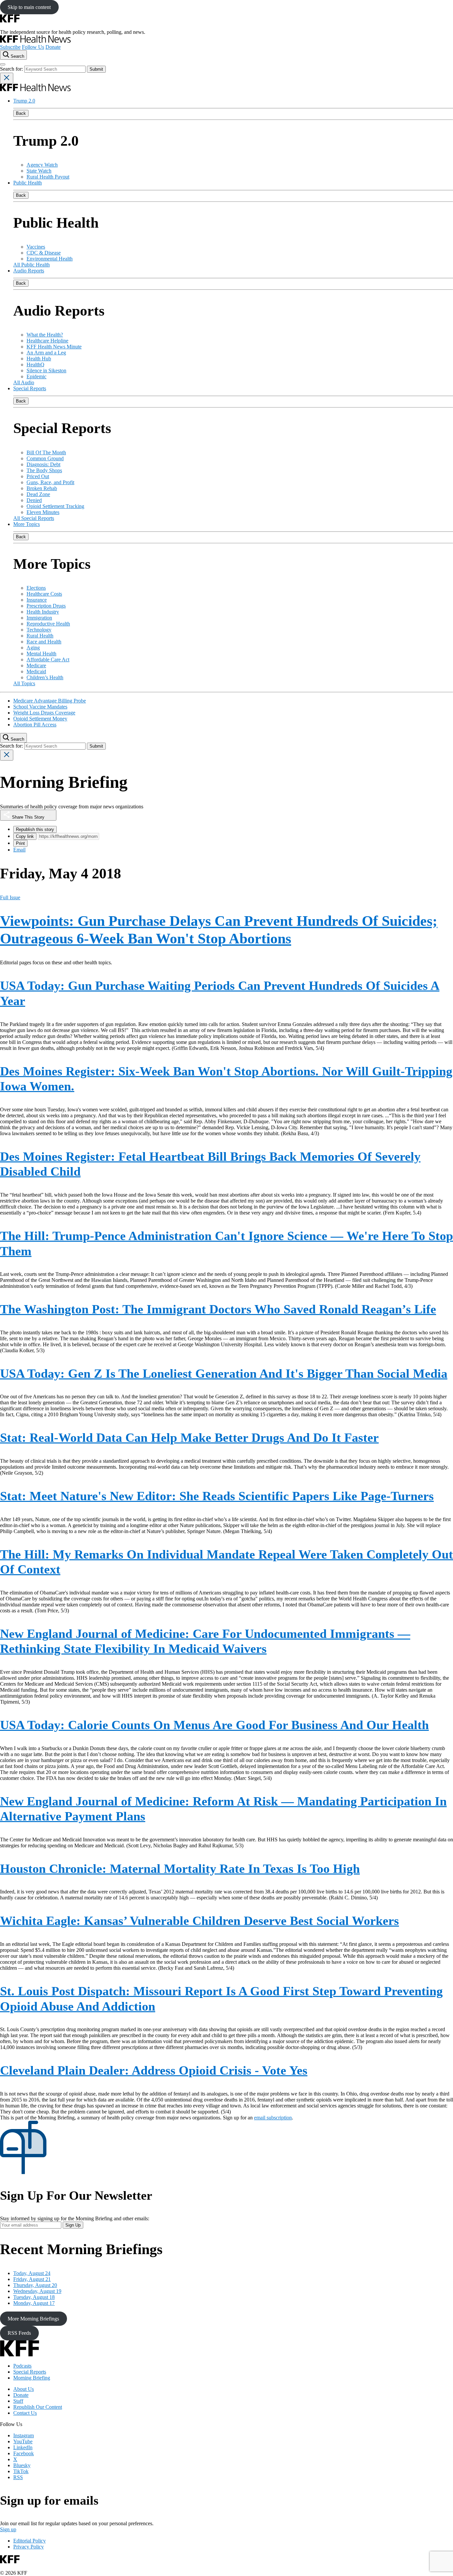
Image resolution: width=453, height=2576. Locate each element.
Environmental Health (50, 259)
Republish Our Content (38, 2407)
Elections (36, 588)
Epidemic (36, 376)
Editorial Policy (30, 2541)
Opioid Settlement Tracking (55, 506)
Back (21, 113)
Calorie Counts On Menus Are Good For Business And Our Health (214, 1725)
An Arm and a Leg (46, 353)
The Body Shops (44, 470)
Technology (39, 630)
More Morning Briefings (33, 2319)
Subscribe (10, 47)
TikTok (21, 2471)
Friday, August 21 (32, 2279)
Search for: (12, 69)
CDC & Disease (44, 253)
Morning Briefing (32, 2378)
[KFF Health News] (35, 41)
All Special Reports (34, 518)
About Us (24, 2389)
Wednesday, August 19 (37, 2291)
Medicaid (36, 671)
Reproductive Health (48, 624)
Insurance (37, 600)
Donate (53, 47)
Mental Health (41, 654)
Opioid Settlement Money (40, 719)
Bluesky (22, 2465)
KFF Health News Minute (54, 347)
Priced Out (38, 476)
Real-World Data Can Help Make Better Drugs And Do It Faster (189, 1437)
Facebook (24, 2453)
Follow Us (33, 47)
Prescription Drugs (46, 606)
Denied (34, 500)
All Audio (24, 382)
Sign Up (73, 2225)
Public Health (28, 183)
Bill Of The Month (46, 452)
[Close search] (7, 78)
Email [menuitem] (19, 850)
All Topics (24, 683)
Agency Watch (42, 165)
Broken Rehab (42, 488)
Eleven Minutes (43, 512)
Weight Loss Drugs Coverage (44, 713)
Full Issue (10, 897)
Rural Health (40, 636)
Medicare (36, 665)
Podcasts (22, 2366)
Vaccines (36, 247)
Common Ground (45, 458)
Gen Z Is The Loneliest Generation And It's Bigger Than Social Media (224, 1373)
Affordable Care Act (48, 660)
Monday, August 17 (34, 2303)
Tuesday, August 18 (34, 2297)
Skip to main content (29, 7)
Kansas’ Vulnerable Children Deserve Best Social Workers (199, 1921)
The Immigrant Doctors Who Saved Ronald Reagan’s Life (218, 1309)
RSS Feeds (19, 2333)
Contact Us (25, 2413)
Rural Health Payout (48, 177)
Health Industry (43, 612)
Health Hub (39, 359)
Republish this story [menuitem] (35, 829)
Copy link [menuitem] (25, 836)
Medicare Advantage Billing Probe (50, 701)
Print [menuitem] (20, 843)
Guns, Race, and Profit (50, 482)
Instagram (24, 2435)
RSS (18, 2477)
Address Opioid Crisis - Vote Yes (154, 2070)
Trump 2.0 (24, 101)
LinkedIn (23, 2447)
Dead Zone (38, 494)
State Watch (39, 171)
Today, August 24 (32, 2273)
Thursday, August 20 (35, 2285)
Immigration (39, 618)
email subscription (273, 2118)
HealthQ (35, 365)
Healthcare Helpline (47, 341)
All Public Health (32, 265)
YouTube (23, 2441)
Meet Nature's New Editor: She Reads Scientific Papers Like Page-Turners (217, 1496)
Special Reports (30, 388)
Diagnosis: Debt (43, 464)
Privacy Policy (29, 2547)
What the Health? (45, 335)
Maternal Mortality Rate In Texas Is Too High (180, 1869)
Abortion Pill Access (35, 725)
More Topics (27, 524)
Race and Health (44, 642)
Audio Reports (29, 271)
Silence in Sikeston (46, 370)
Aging (33, 648)
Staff (18, 2401)
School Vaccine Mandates (40, 707)
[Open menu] (3, 64)
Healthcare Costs (44, 594)
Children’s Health (45, 677)
